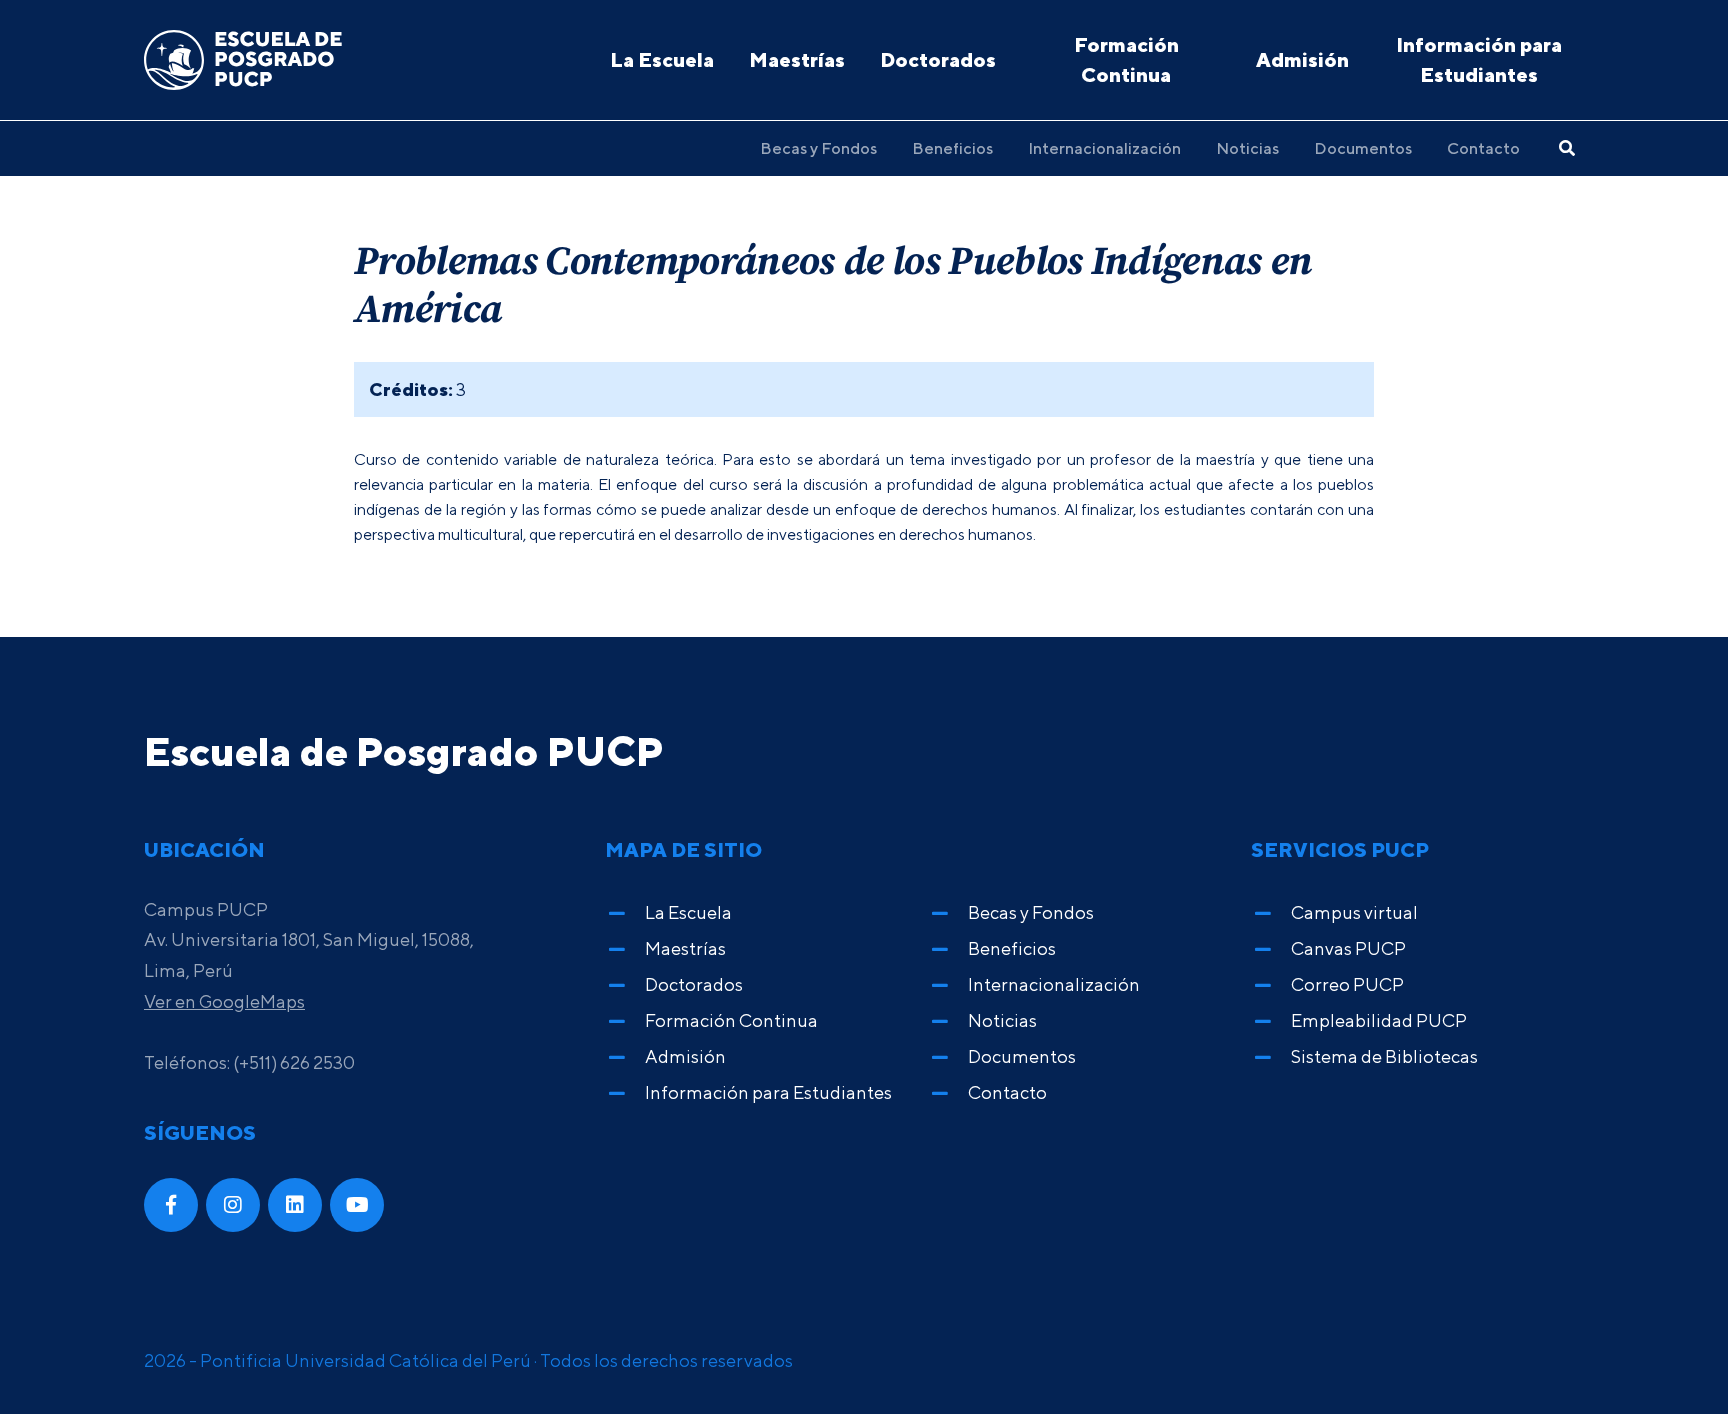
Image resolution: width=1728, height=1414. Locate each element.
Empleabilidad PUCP (1379, 1020)
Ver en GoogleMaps (224, 1001)
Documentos (1363, 148)
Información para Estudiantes (1479, 59)
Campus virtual (1354, 912)
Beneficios (952, 148)
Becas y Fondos (818, 148)
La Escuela (662, 59)
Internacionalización (1104, 148)
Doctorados (938, 59)
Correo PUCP (1347, 984)
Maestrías (797, 59)
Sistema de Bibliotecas (1384, 1056)
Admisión (1302, 59)
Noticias (1247, 148)
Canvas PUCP (1348, 948)
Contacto (1483, 148)
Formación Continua (1126, 59)
